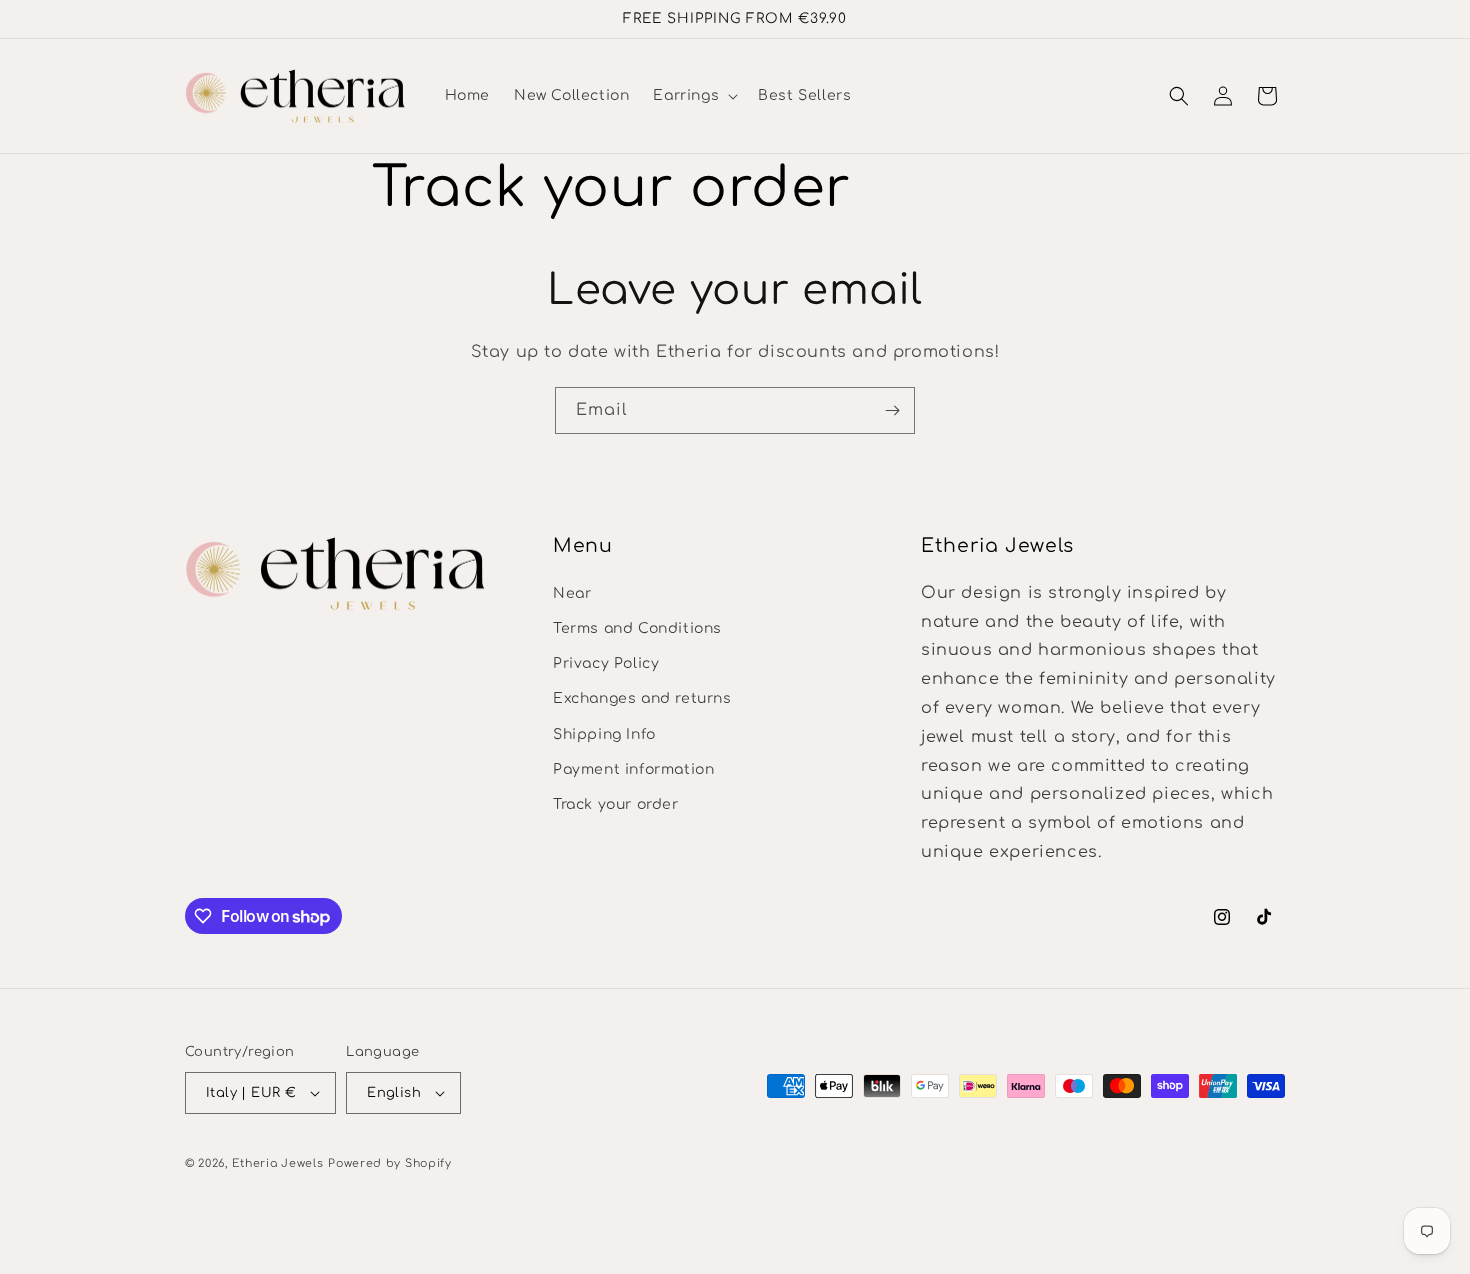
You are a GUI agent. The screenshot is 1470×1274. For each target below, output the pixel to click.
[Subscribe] (892, 410)
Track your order (616, 803)
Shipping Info (604, 733)
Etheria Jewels (278, 1163)
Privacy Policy (606, 662)
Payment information (633, 768)
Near (572, 592)
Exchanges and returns (642, 697)
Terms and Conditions (637, 627)
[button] (693, 96)
